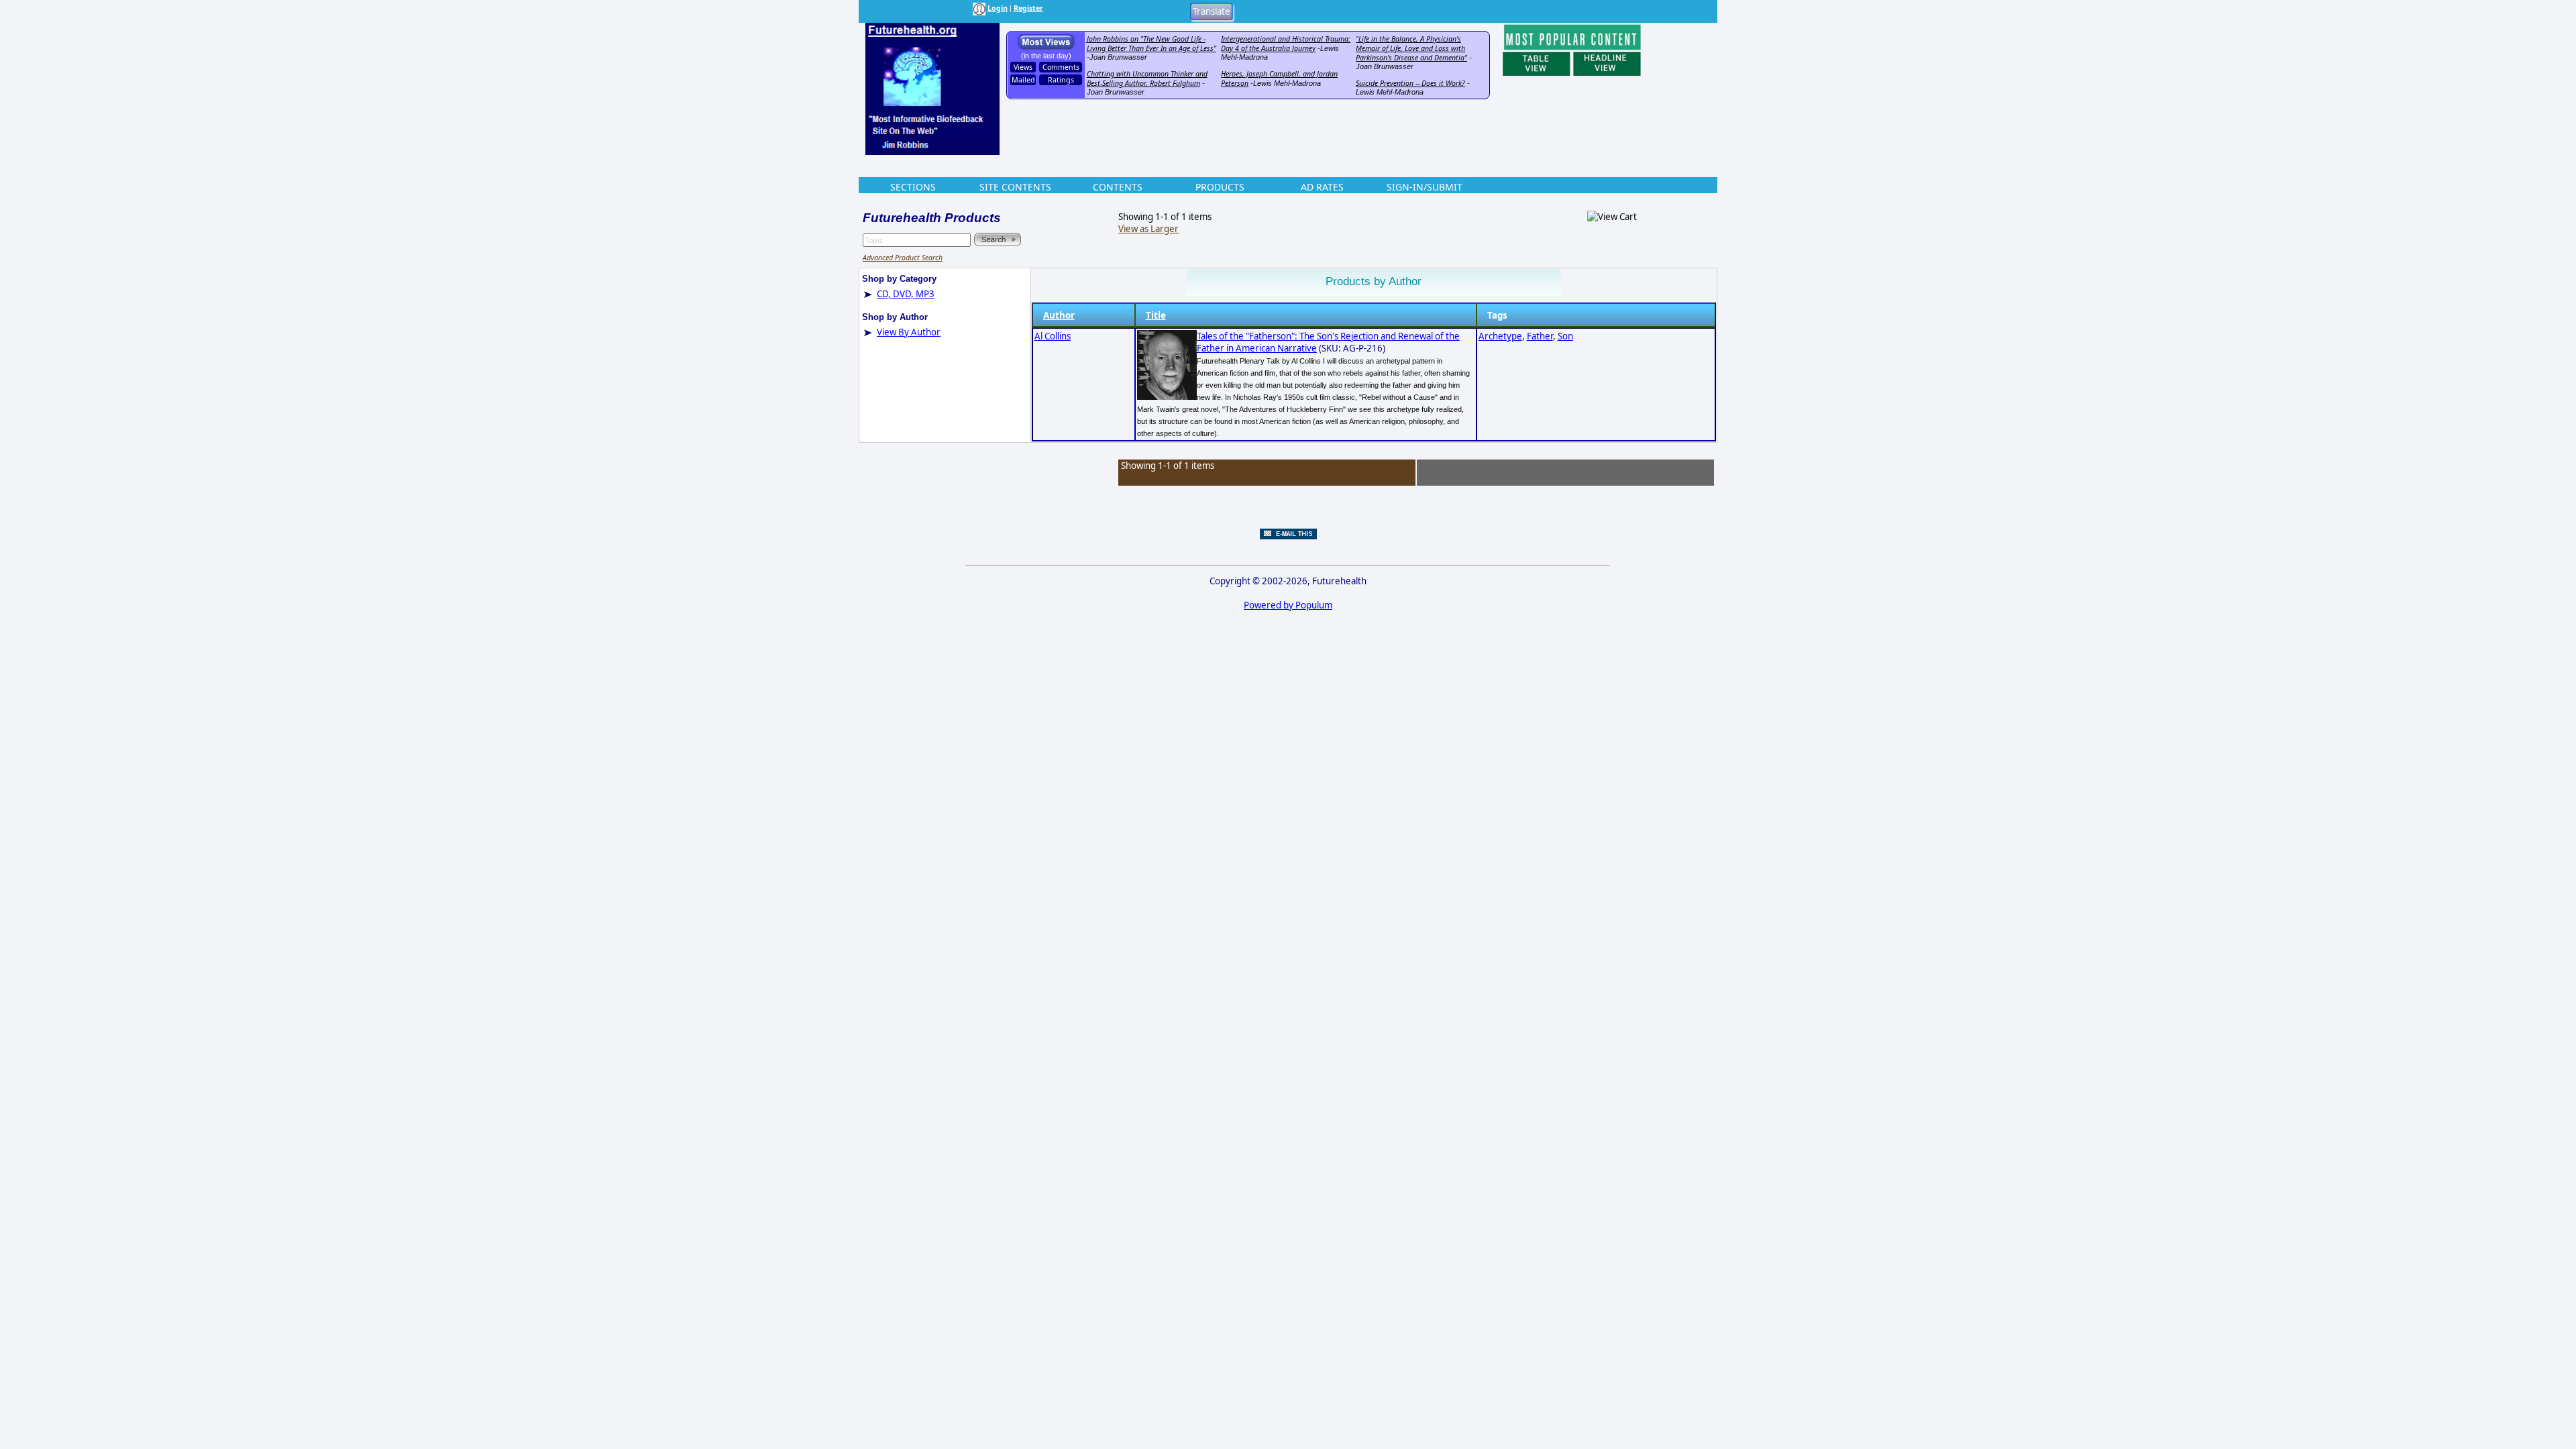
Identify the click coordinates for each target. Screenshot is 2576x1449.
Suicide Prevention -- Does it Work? (1410, 83)
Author (1059, 315)
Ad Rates (1322, 187)
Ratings (1061, 80)
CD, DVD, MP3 (906, 294)
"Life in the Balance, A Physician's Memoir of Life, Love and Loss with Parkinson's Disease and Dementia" (1411, 48)
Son (1565, 336)
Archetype (1500, 336)
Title (1156, 315)
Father (1540, 336)
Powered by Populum (1288, 605)
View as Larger (1148, 229)
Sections (913, 187)
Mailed (1023, 80)
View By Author (909, 332)
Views (1023, 67)
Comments (1061, 67)
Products (1220, 187)
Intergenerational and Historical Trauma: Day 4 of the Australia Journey (1286, 44)
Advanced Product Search (903, 258)
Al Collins (1053, 336)
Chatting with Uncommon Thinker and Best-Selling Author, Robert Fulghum (1147, 78)
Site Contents (1015, 187)
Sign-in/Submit (1425, 187)
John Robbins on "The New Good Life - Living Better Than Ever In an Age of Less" (1151, 44)
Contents (1118, 187)
